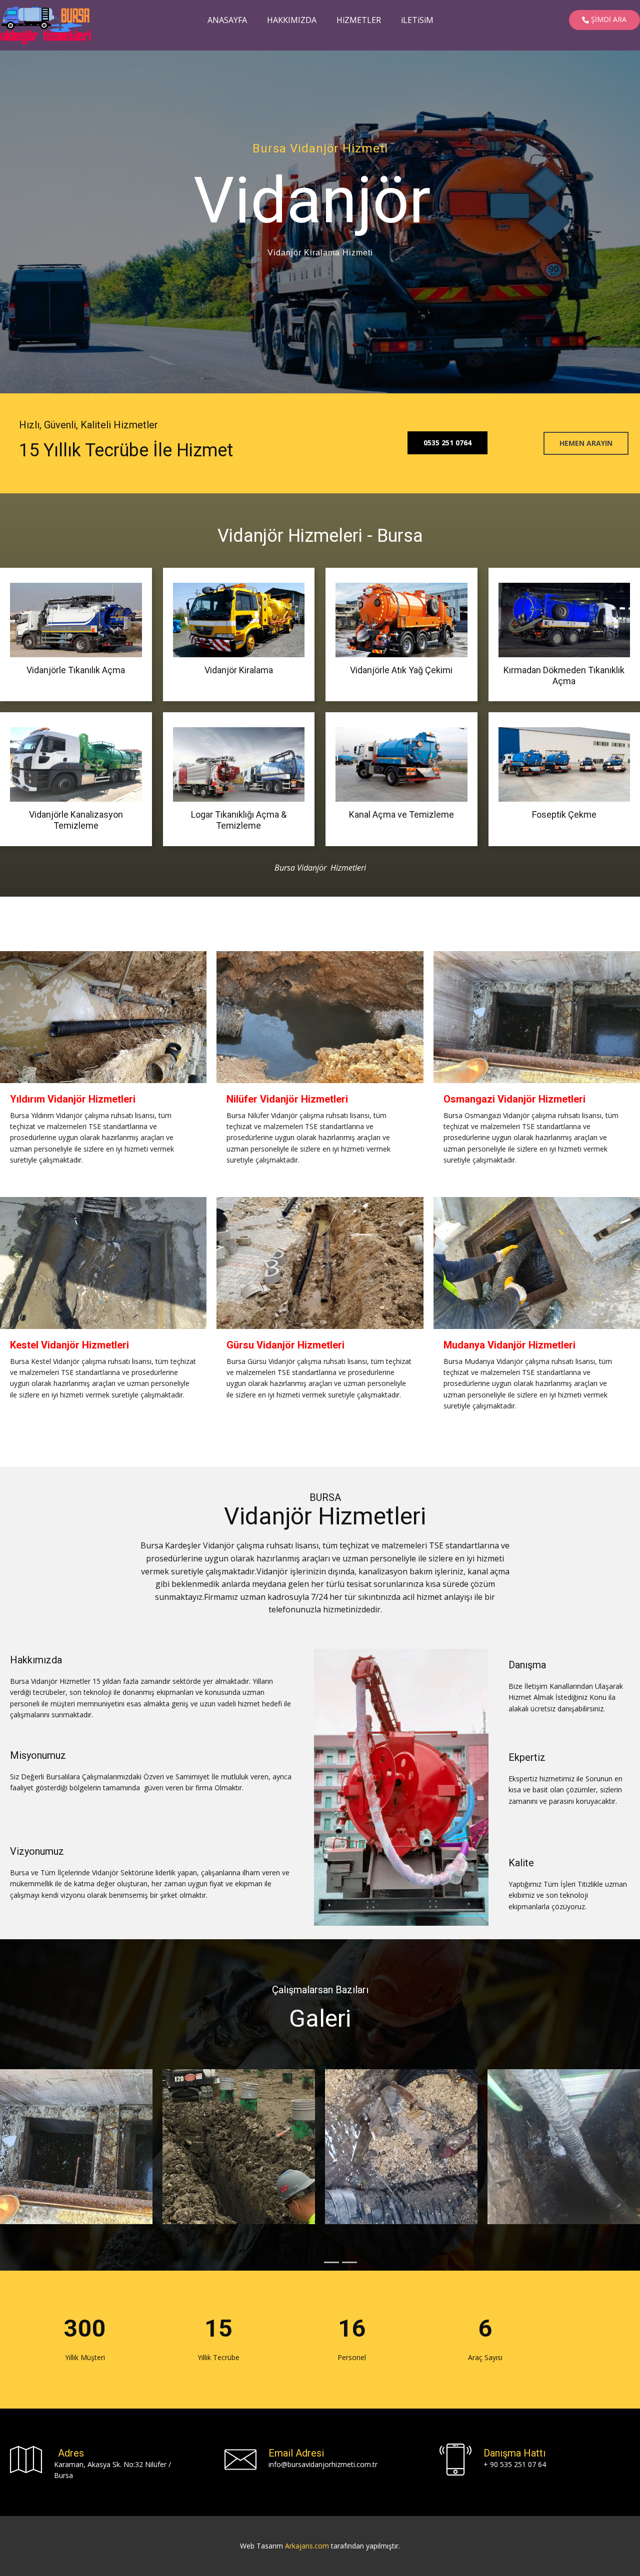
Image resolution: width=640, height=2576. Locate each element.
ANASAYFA (227, 20)
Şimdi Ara (608, 19)
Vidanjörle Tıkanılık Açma (76, 670)
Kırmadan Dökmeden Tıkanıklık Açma (564, 675)
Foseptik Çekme (564, 814)
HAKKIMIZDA (292, 20)
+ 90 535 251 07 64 (515, 2464)
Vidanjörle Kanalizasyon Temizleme (76, 820)
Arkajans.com (307, 2546)
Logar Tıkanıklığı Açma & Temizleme (239, 820)
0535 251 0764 (447, 443)
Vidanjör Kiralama (239, 670)
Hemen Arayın (586, 443)
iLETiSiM (417, 20)
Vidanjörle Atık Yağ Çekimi (401, 670)
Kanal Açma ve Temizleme (401, 814)
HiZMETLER (359, 20)
